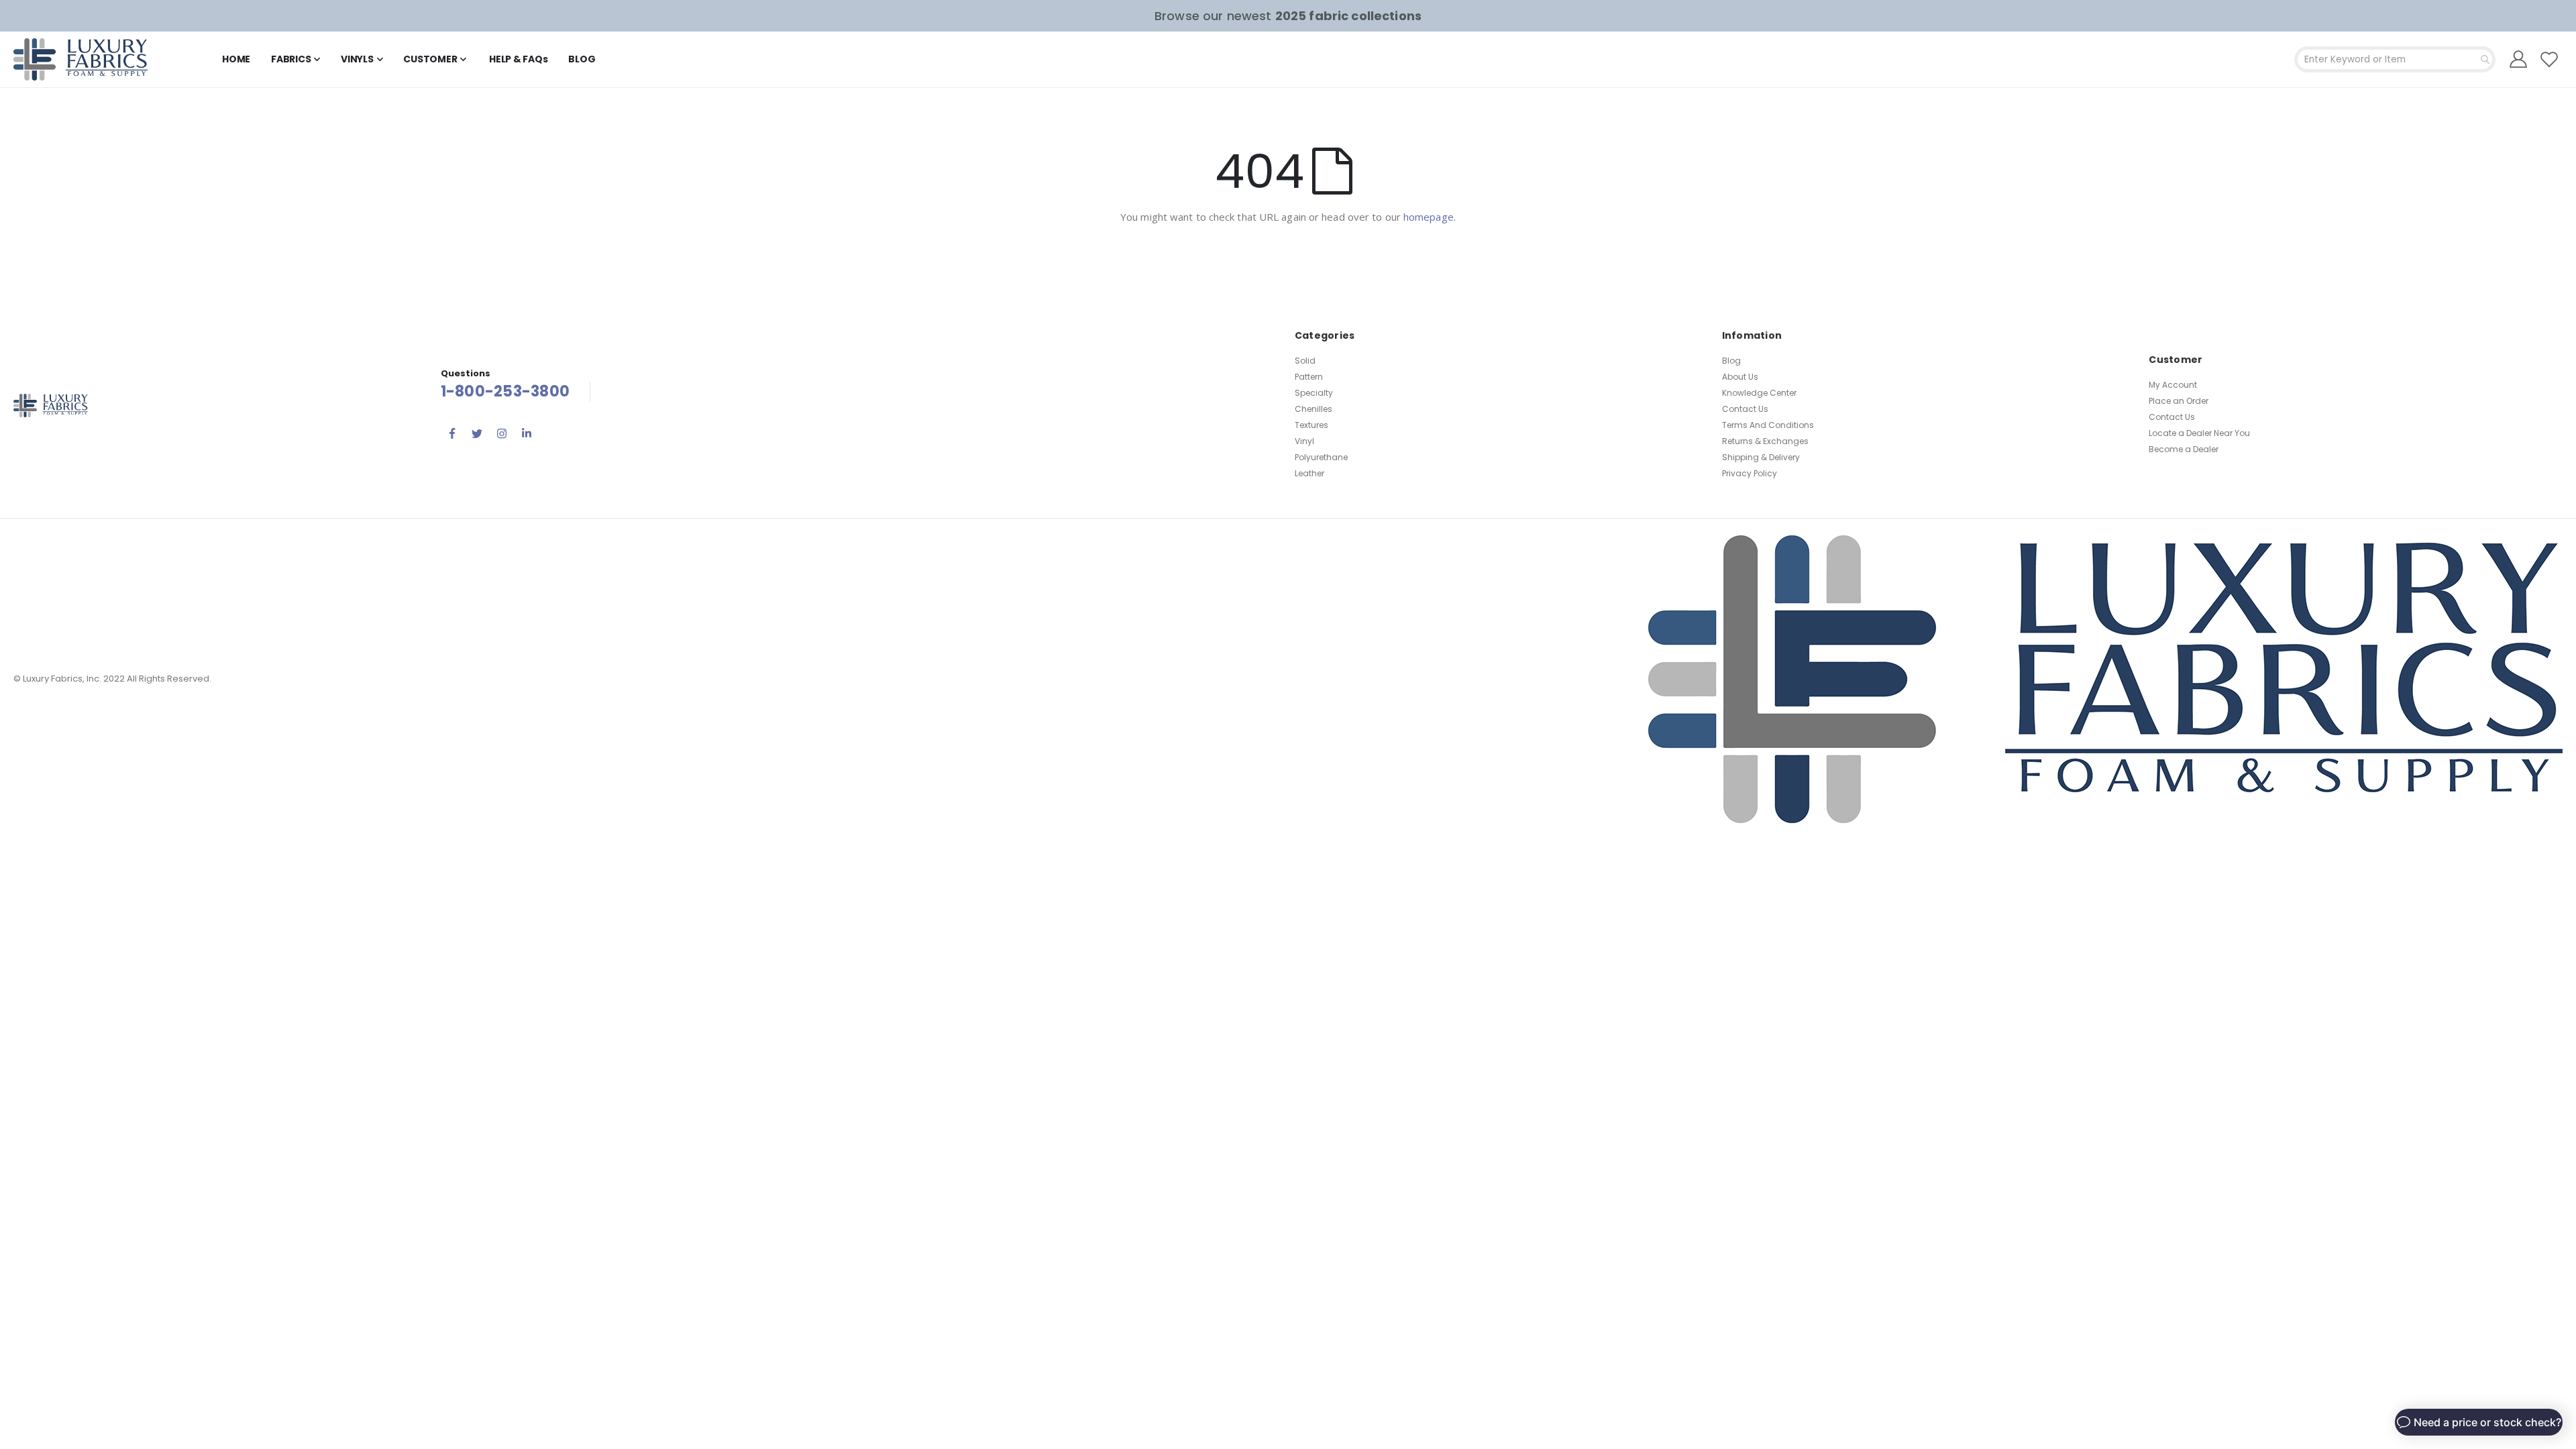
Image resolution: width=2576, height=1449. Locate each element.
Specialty (1314, 393)
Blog (1731, 361)
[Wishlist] (2550, 59)
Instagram (502, 433)
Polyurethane (1321, 457)
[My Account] (2519, 59)
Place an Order (2179, 401)
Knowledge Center (1759, 393)
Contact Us (1745, 409)
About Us (1740, 377)
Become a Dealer (2184, 449)
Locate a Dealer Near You (2199, 433)
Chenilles (1313, 409)
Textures (1311, 425)
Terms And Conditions (1768, 425)
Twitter (477, 433)
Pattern (1309, 377)
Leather (1309, 473)
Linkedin (527, 433)
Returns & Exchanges (1765, 441)
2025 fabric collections (1348, 16)
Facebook (452, 433)
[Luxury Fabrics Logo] (80, 59)
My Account (2173, 385)
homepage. (1430, 217)
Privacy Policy (1750, 473)
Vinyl (1304, 441)
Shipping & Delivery (1761, 457)
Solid (1305, 361)
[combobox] (2395, 59)
